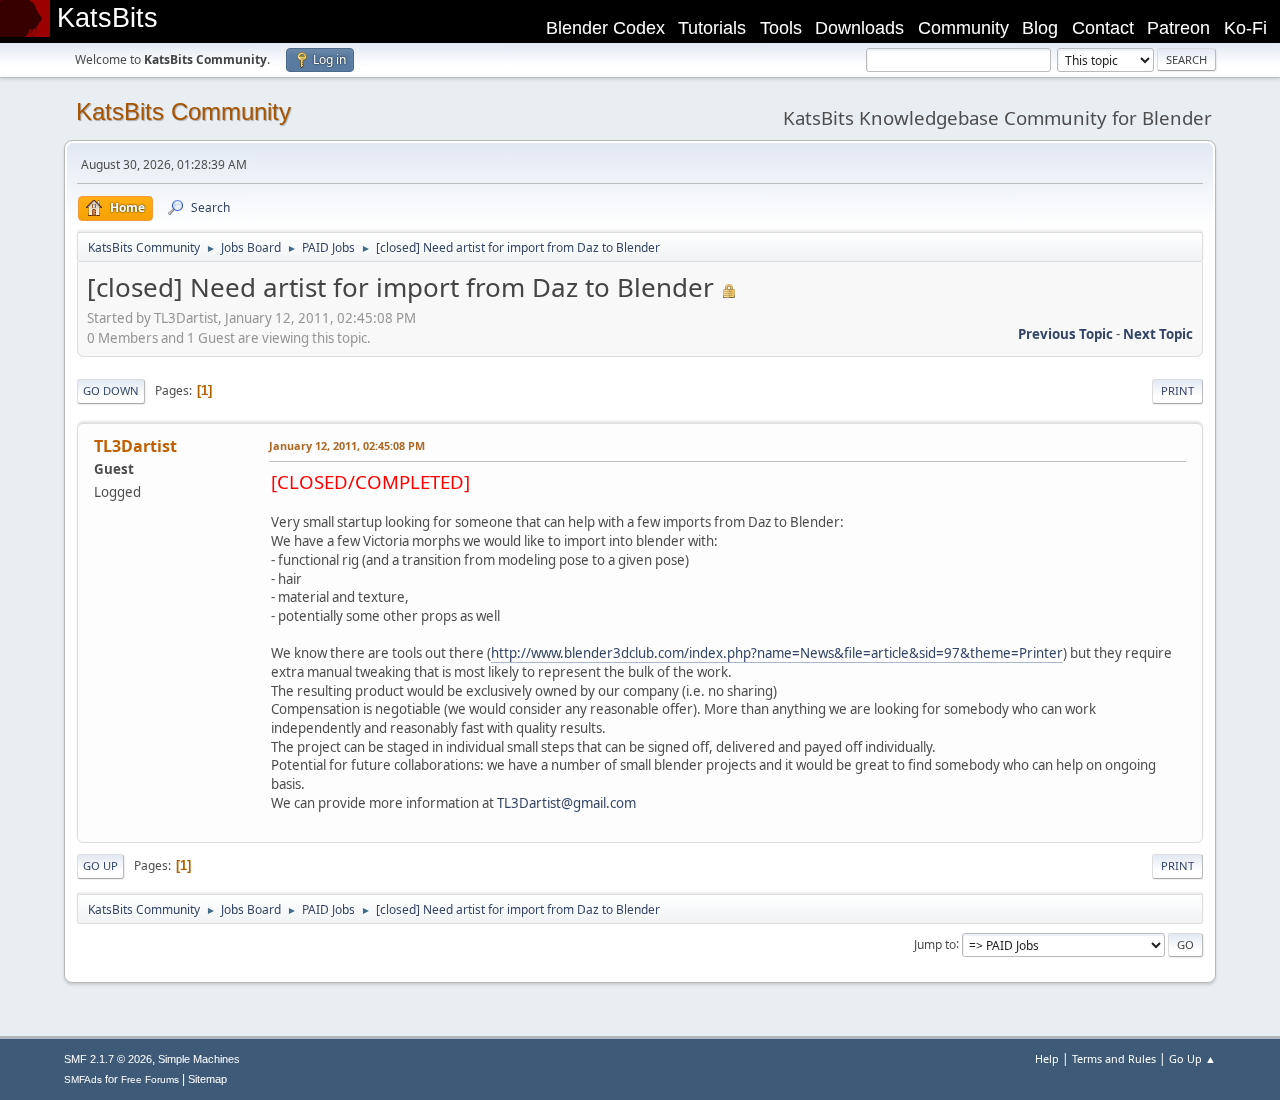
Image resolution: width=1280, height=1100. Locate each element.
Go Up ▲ (1192, 1058)
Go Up (100, 865)
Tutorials (712, 28)
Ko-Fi (1245, 28)
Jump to (935, 943)
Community (963, 28)
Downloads (859, 28)
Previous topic (1065, 334)
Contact (1103, 28)
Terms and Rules (1114, 1058)
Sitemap (207, 1079)
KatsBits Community (183, 111)
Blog (1040, 28)
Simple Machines (199, 1059)
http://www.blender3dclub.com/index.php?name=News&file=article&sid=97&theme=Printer (777, 653)
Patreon (1178, 28)
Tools (781, 28)
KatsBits (107, 18)
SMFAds (83, 1079)
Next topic (1158, 334)
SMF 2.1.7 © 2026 (108, 1059)
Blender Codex (605, 28)
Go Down (111, 390)
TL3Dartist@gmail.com (566, 803)
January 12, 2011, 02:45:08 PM (347, 445)
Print (1177, 390)
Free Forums (150, 1079)
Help (1047, 1058)
